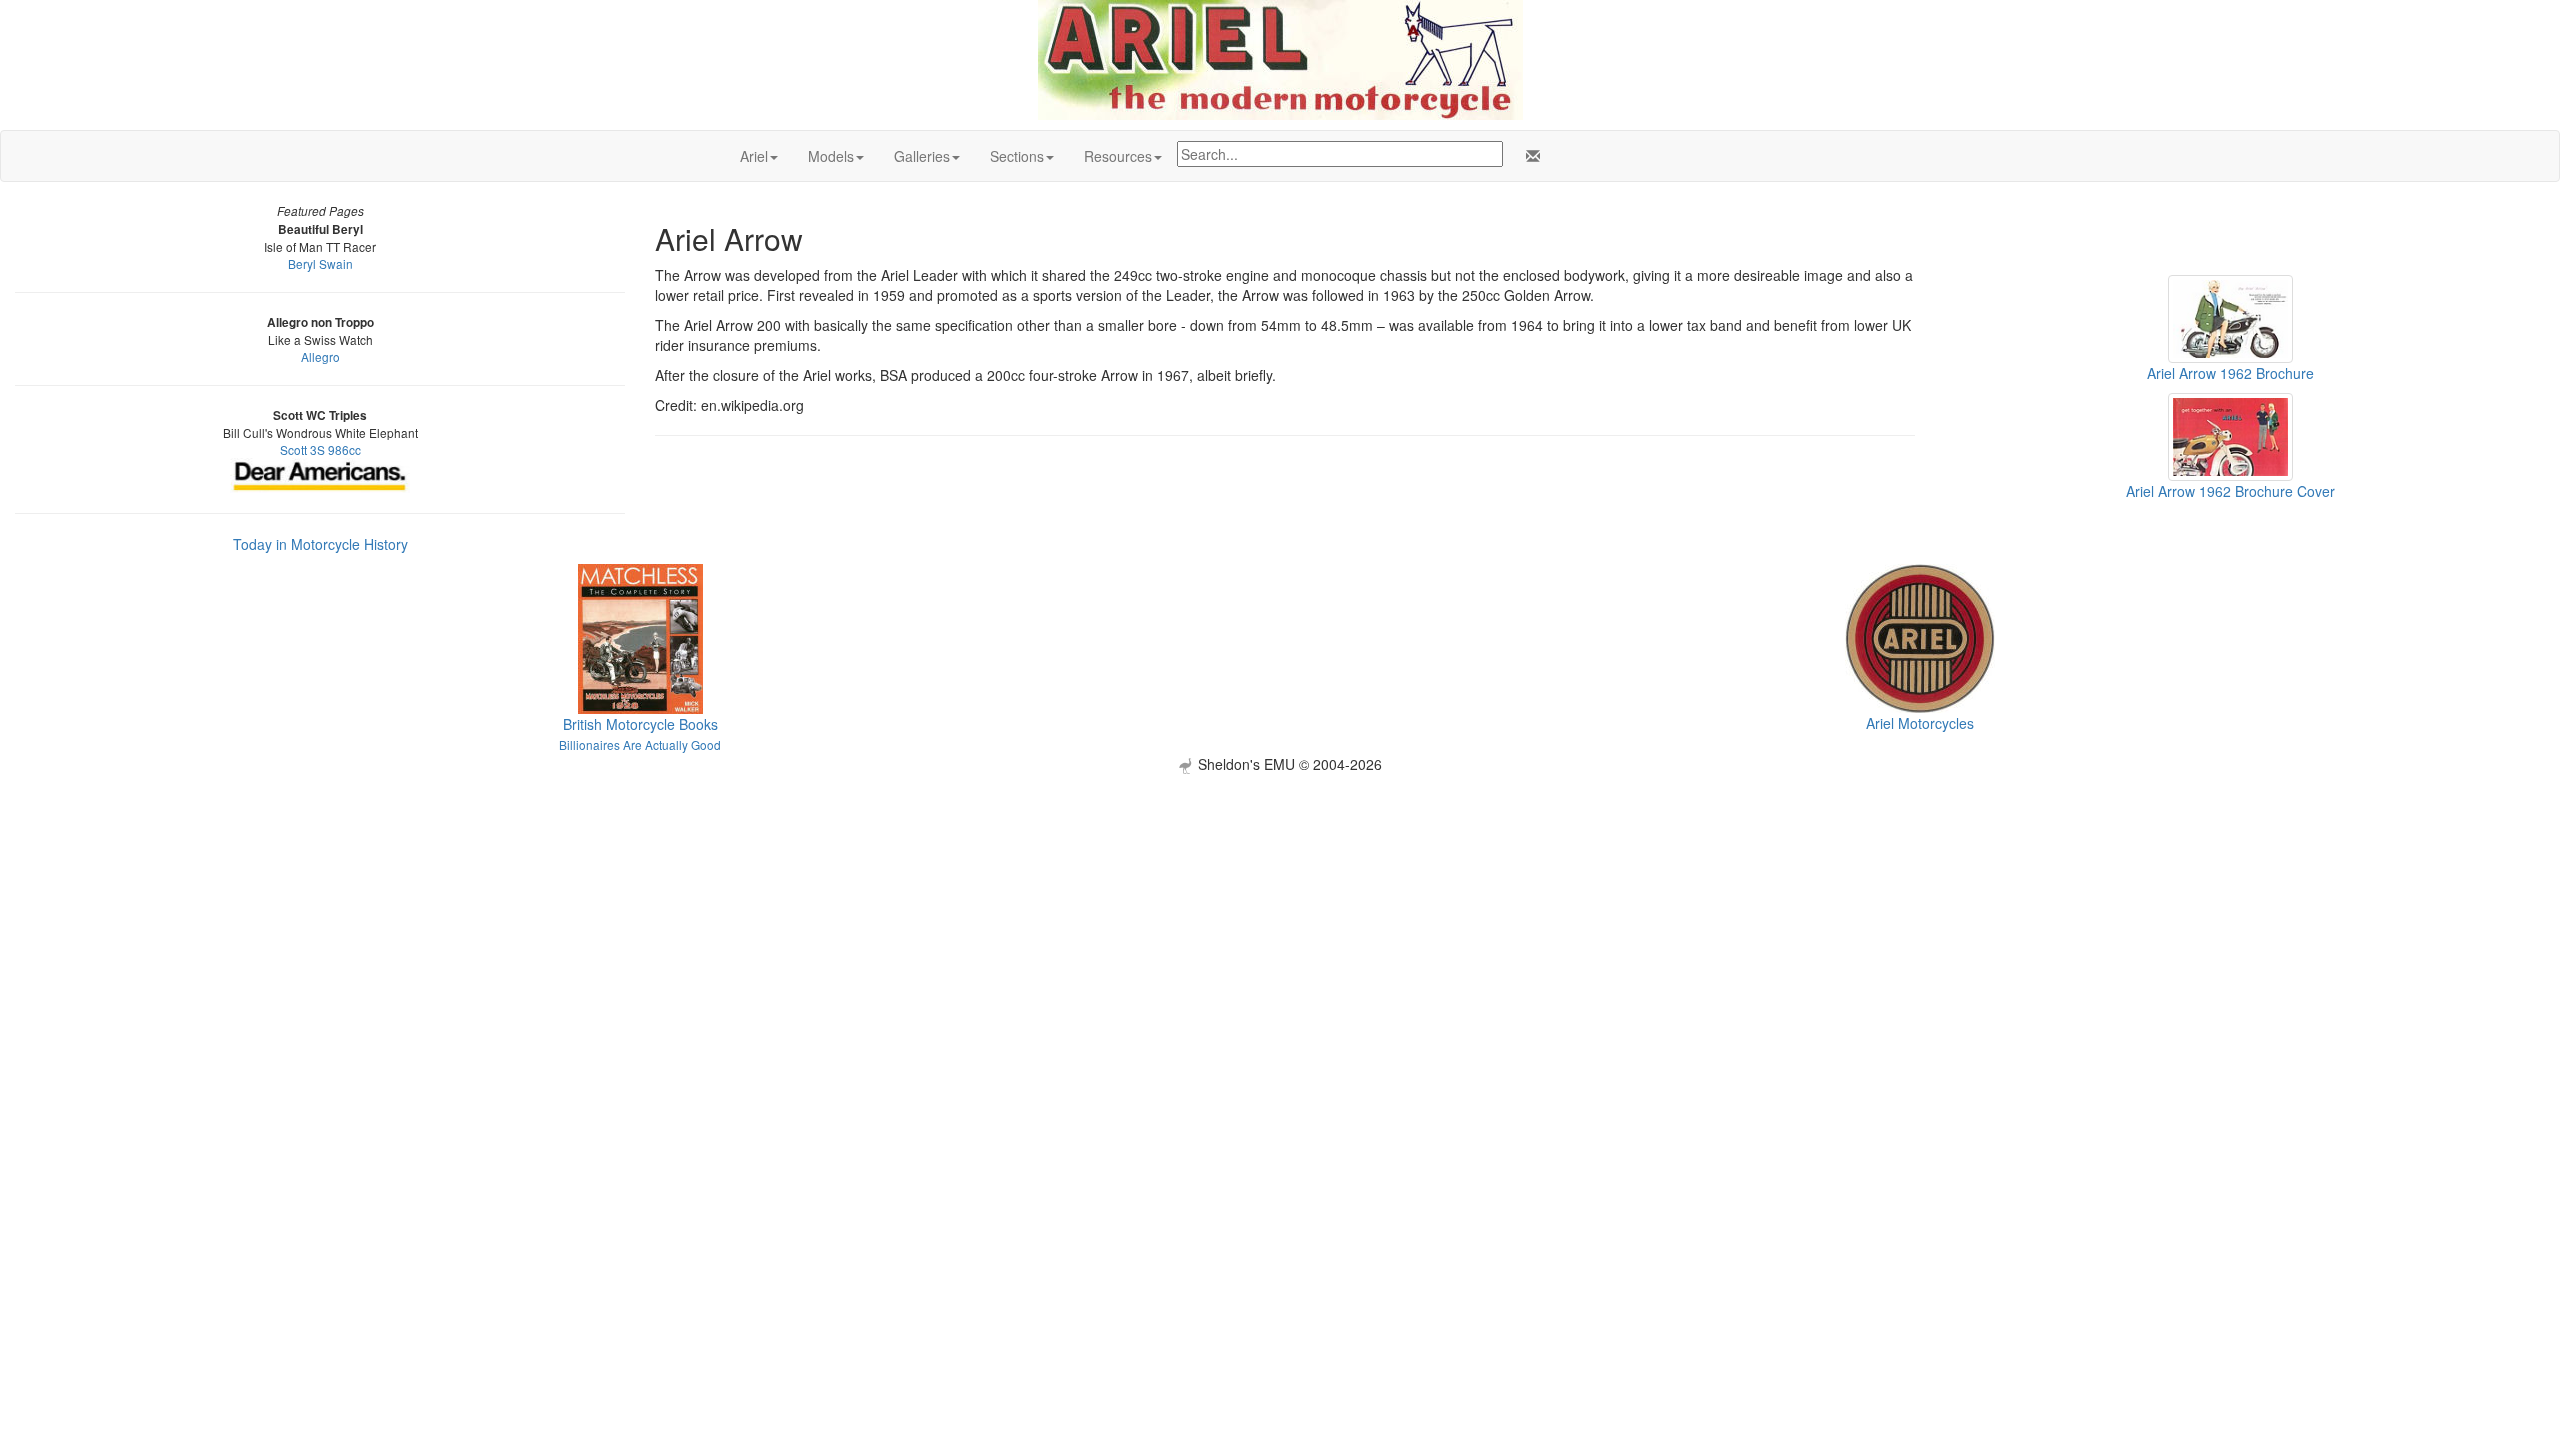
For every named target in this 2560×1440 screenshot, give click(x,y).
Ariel (754, 156)
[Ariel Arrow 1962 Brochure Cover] (2230, 435)
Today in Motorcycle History (320, 544)
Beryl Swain (320, 263)
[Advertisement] (1280, 914)
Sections (1017, 156)
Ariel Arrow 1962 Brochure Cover (2230, 491)
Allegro (320, 356)
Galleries (922, 156)
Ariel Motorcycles (1920, 723)
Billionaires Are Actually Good (640, 744)
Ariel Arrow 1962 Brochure (2230, 373)
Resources (1118, 156)
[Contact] (1529, 156)
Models (831, 156)
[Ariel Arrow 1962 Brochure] (2230, 317)
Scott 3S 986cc (320, 449)
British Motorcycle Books (640, 724)
